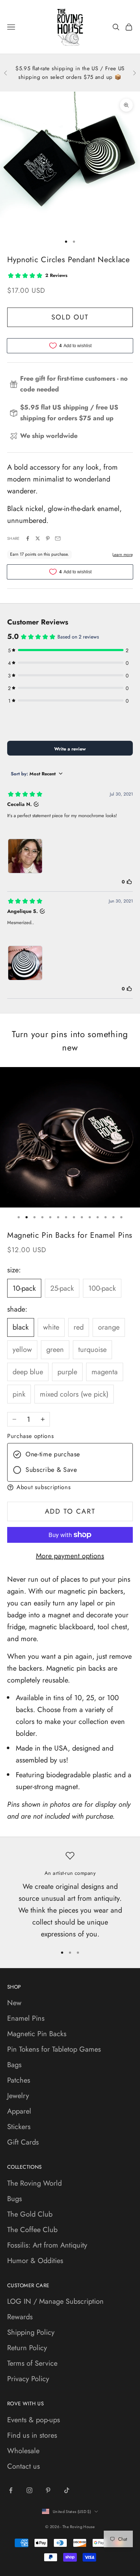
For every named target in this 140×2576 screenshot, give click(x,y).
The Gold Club (30, 2214)
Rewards (20, 2317)
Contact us (24, 2466)
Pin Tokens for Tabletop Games (54, 2049)
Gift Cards (23, 2142)
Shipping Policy (31, 2332)
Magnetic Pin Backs (37, 2034)
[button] (70, 1487)
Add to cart (70, 1511)
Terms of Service (32, 2363)
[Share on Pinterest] (48, 538)
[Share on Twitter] (38, 538)
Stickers (19, 2127)
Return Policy (27, 2348)
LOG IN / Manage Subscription (55, 2301)
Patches (19, 2080)
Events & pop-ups (34, 2420)
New (14, 2003)
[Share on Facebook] (28, 538)
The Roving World (34, 2183)
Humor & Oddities (35, 2261)
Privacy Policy (28, 2379)
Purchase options (31, 1436)
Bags (14, 2065)
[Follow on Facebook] (11, 2490)
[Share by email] (58, 538)
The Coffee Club (32, 2230)
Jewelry (18, 2096)
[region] (70, 1896)
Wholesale (23, 2451)
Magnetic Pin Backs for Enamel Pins (70, 1235)
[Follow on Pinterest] (48, 2490)
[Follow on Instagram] (29, 2490)
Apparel (19, 2111)
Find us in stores (32, 2435)
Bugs (15, 2199)
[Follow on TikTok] (67, 2490)
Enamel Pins (26, 2018)
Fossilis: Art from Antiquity (47, 2245)
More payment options (70, 1556)
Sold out (70, 317)
